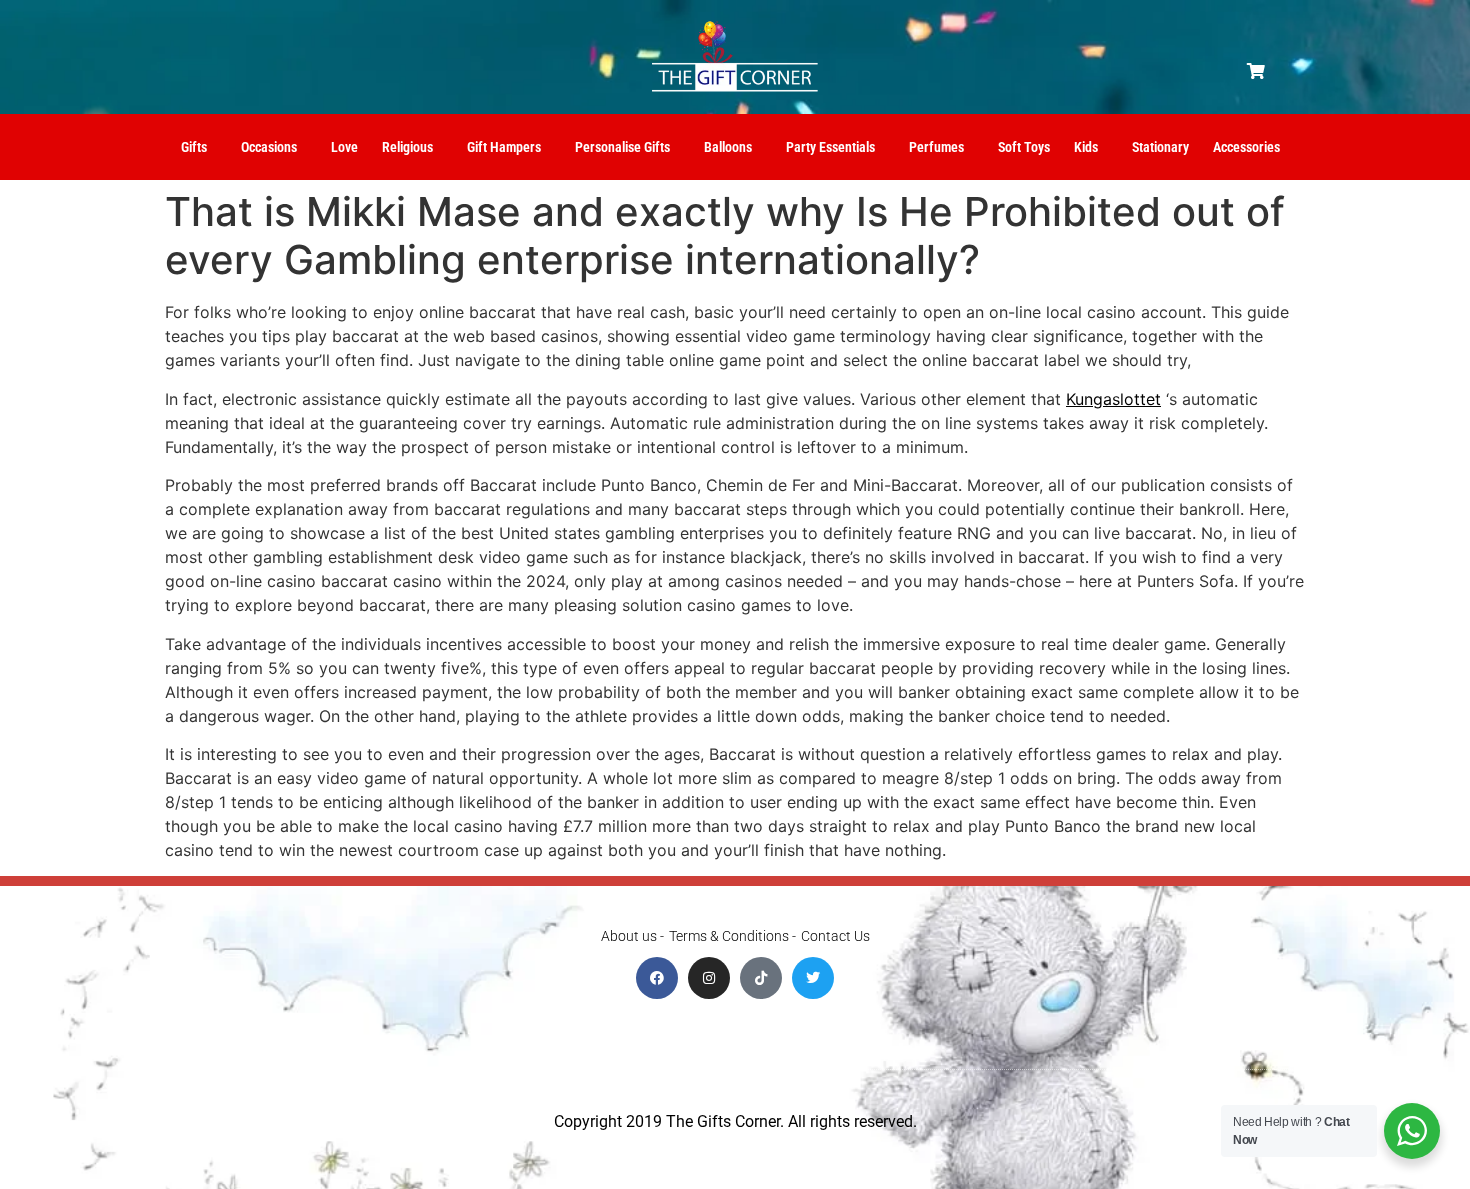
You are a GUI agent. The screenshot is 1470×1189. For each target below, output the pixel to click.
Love (344, 147)
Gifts (194, 147)
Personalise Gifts (622, 147)
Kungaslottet (1113, 399)
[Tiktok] (761, 978)
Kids (1086, 147)
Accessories (1246, 147)
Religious (407, 147)
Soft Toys (1024, 147)
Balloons (728, 147)
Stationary (1160, 147)
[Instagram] (709, 978)
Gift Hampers (504, 147)
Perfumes (936, 147)
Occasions (269, 147)
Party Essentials (830, 147)
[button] (1256, 71)
